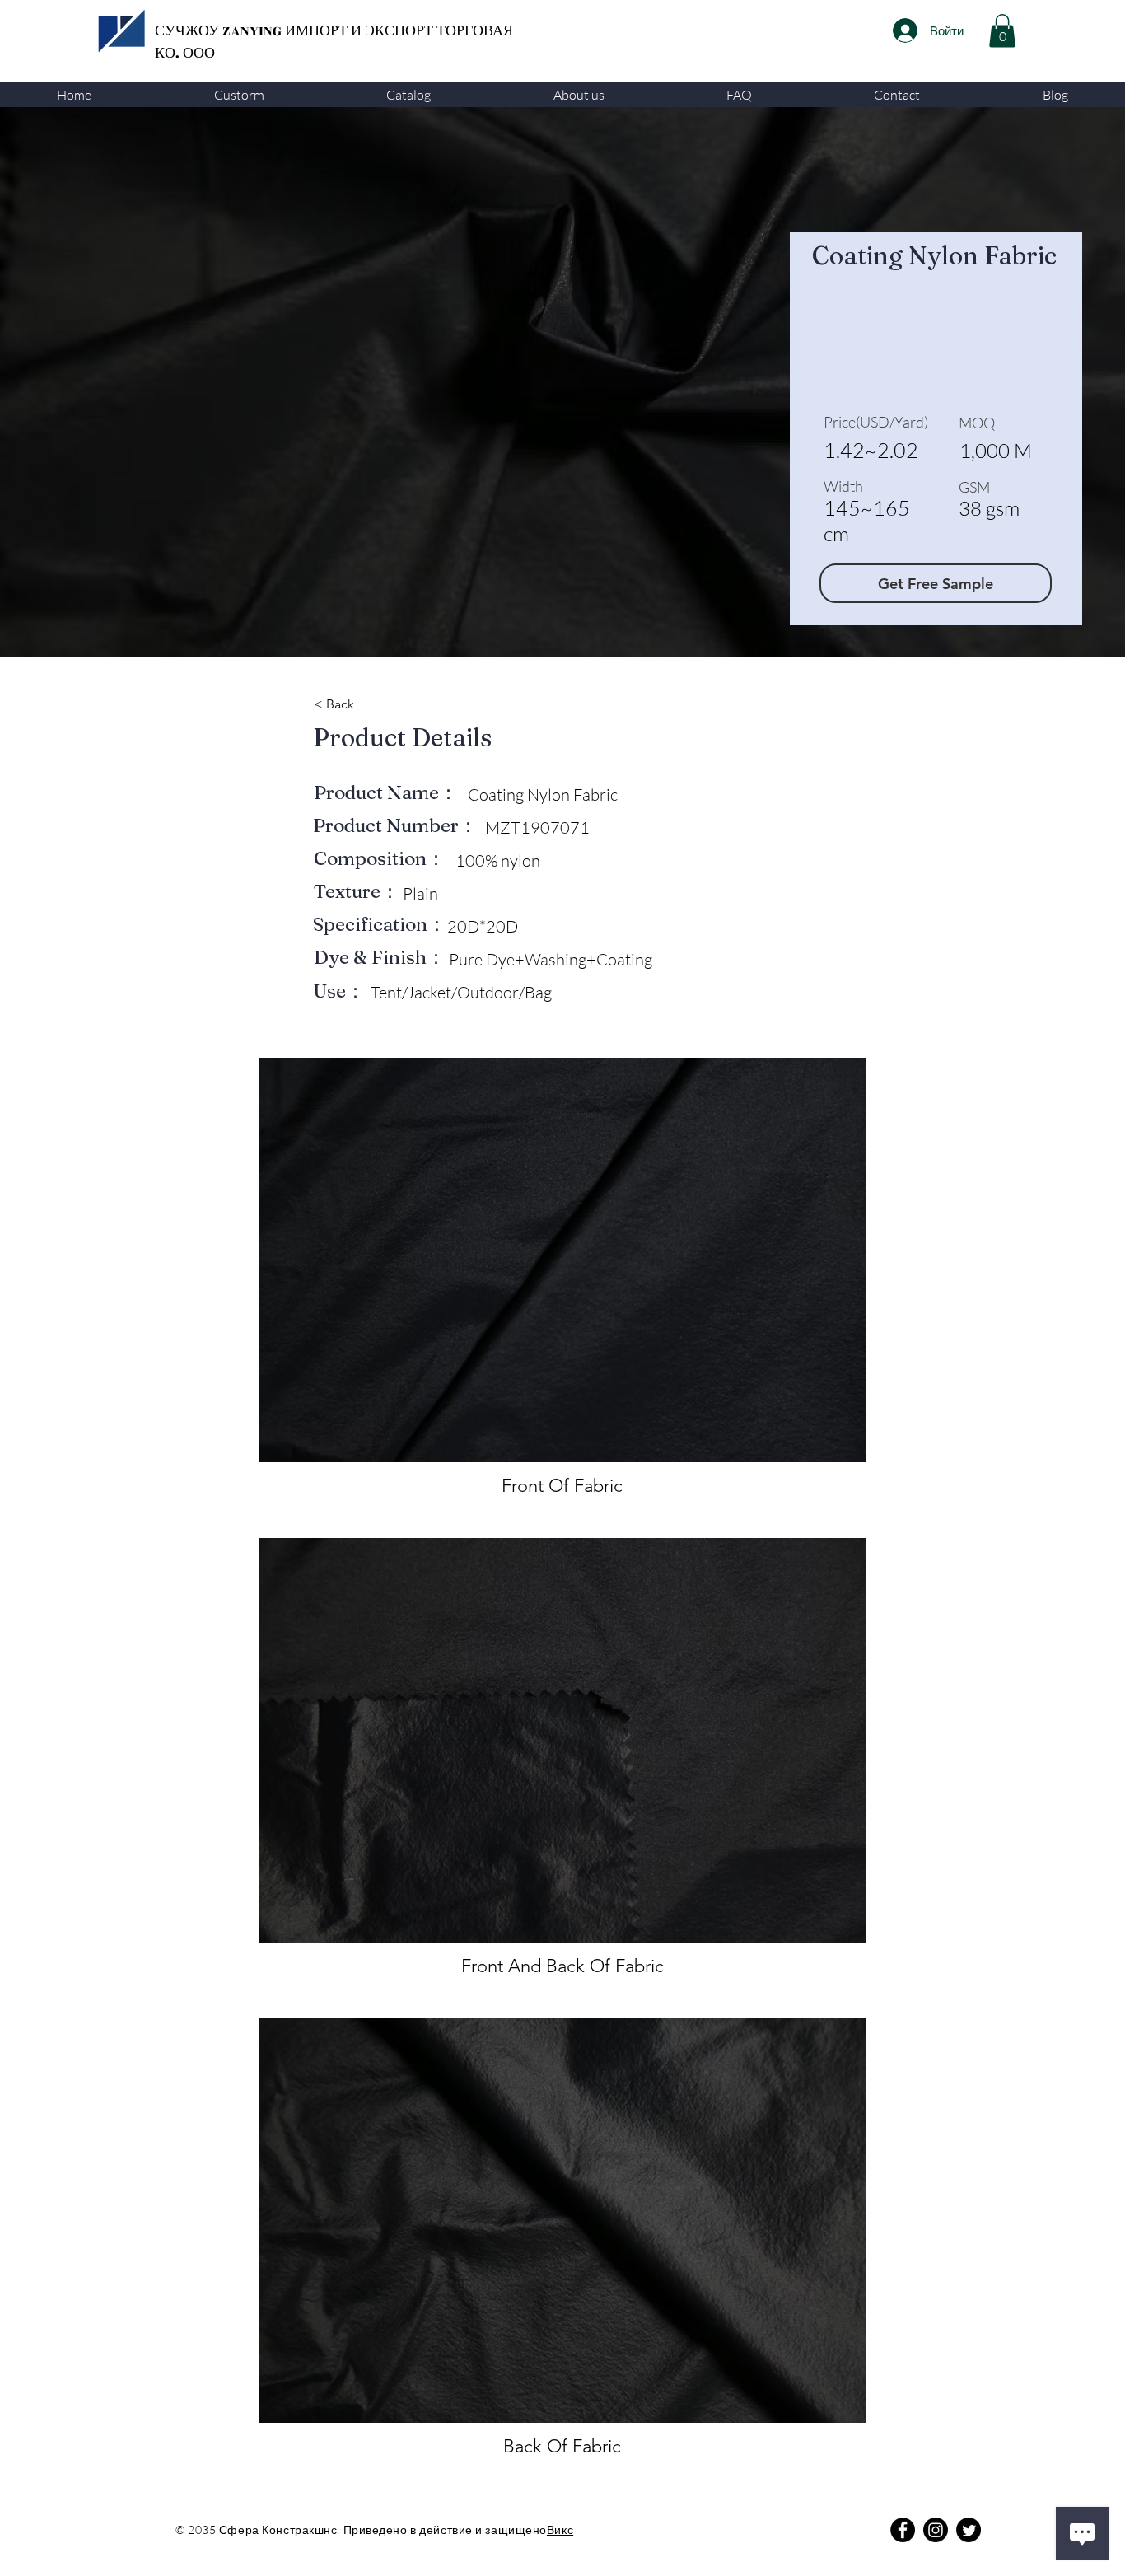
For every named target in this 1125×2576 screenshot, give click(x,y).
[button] (238, 95)
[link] (1002, 31)
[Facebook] (903, 2530)
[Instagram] (936, 2530)
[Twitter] (969, 2530)
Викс (560, 2529)
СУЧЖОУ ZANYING (220, 31)
